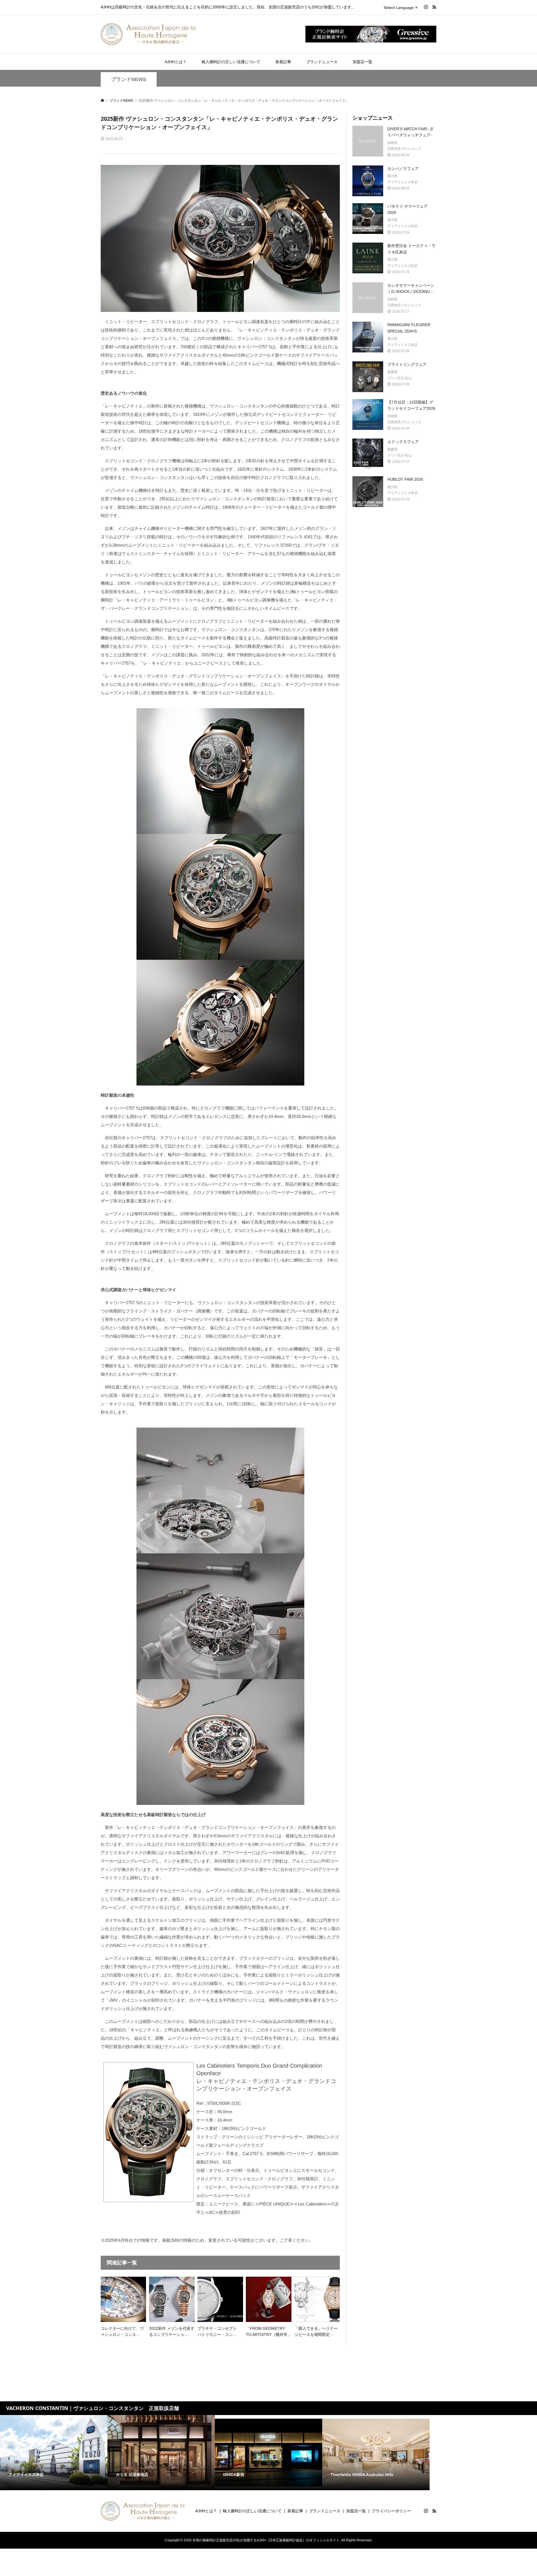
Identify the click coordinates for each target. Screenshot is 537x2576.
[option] (54, 2453)
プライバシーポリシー (391, 2511)
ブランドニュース (322, 62)
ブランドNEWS (129, 79)
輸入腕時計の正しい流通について (231, 62)
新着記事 (283, 62)
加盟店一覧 (362, 62)
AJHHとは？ (176, 62)
